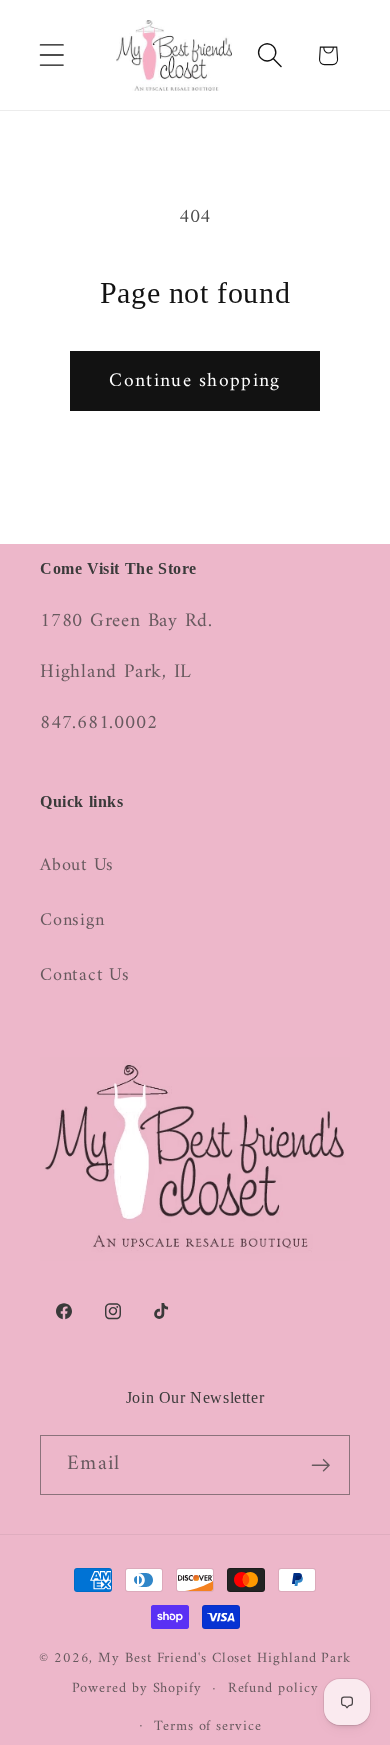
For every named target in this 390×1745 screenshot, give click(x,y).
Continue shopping (194, 381)
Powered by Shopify (137, 1688)
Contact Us (85, 976)
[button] (51, 55)
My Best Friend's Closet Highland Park (224, 1658)
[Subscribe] (320, 1465)
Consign (72, 921)
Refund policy (273, 1688)
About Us (77, 866)
